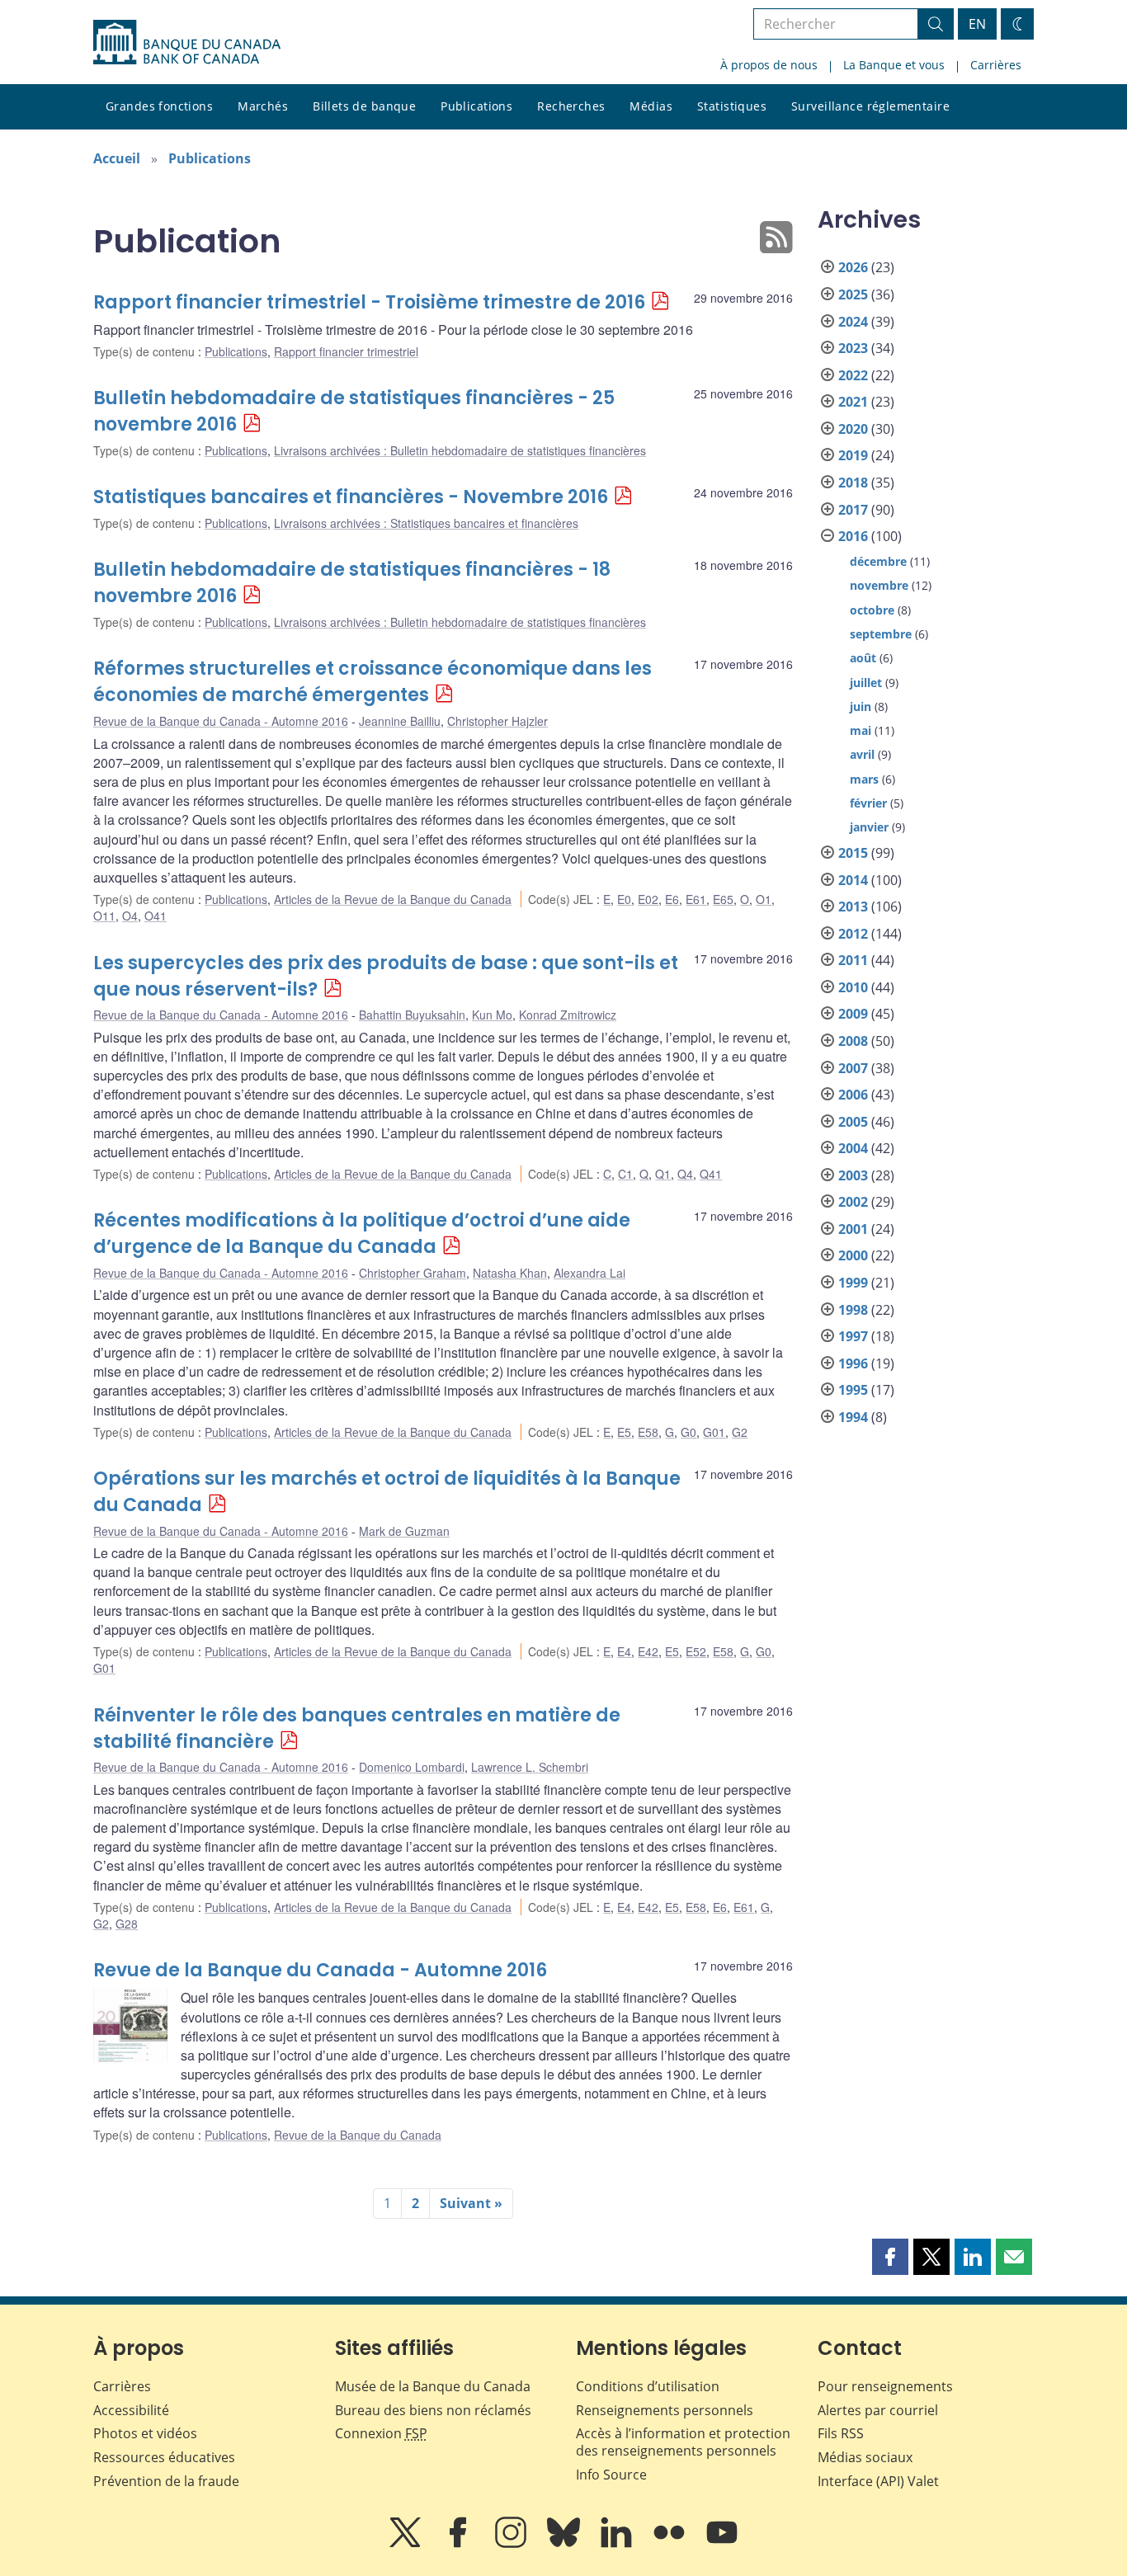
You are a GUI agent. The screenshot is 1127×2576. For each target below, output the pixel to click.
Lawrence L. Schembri (530, 1767)
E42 (648, 1651)
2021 (853, 402)
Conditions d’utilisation (648, 2386)
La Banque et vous (894, 65)
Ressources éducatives (164, 2457)
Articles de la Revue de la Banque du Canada (393, 899)
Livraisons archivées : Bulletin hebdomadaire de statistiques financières (460, 450)
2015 (853, 853)
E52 (696, 1651)
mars (864, 779)
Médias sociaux (865, 2457)
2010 (853, 987)
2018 (853, 483)
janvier (869, 827)
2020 (853, 429)
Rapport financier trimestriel (346, 351)
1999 (853, 1283)
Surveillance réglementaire (870, 106)
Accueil (117, 158)
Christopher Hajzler (497, 721)
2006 (853, 1095)
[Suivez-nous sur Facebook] (460, 2544)
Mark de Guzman (404, 1531)
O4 (130, 916)
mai (861, 730)
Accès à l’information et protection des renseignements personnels (683, 2442)
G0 (688, 1432)
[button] (890, 2257)
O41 (156, 916)
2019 (853, 455)
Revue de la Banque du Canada (358, 2135)
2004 (853, 1148)
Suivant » (471, 2203)
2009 (853, 1014)
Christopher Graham (413, 1273)
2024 (853, 322)
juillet (866, 683)
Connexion (381, 2433)
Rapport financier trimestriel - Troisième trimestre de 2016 (369, 302)
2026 (853, 267)
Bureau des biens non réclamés (433, 2410)
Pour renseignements (885, 2386)
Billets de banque (364, 106)
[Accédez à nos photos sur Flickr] (671, 2544)
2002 (853, 1202)
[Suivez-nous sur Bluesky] (565, 2544)
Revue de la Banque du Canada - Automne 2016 (221, 721)
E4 (624, 1651)
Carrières (996, 65)
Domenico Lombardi (412, 1767)
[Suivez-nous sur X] (407, 2544)
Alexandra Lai (589, 1273)
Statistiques (732, 106)
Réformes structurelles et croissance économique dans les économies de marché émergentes (373, 682)
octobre (872, 610)
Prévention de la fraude (166, 2481)
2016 (853, 536)
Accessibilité (131, 2410)
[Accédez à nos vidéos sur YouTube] (722, 2544)
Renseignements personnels (665, 2410)
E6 (672, 899)
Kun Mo (492, 1015)
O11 (104, 916)
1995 (853, 1390)
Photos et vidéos (145, 2433)
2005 (853, 1122)
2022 (853, 375)
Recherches (571, 106)
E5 (624, 1432)
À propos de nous (769, 65)
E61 (696, 899)
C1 (625, 1174)
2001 (853, 1229)
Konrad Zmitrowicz (568, 1015)
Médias (651, 106)
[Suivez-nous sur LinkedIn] (618, 2544)
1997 (853, 1336)
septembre (881, 634)
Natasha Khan (510, 1273)
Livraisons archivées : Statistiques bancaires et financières (426, 523)
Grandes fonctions (159, 106)
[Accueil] (187, 42)
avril (862, 754)
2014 (853, 880)
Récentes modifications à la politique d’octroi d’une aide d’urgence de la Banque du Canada (362, 1234)
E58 (648, 1432)
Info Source (611, 2475)
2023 (853, 348)
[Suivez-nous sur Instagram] (512, 2544)
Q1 (663, 1174)
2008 (853, 1041)
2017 (853, 510)
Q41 (711, 1174)
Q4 (685, 1174)
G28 (127, 1924)
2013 (853, 907)
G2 (740, 1432)
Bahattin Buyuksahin (412, 1015)
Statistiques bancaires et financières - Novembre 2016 (351, 497)
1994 (853, 1417)
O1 (764, 899)
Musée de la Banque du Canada (433, 2386)
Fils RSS (841, 2433)
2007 (853, 1068)
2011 (853, 960)
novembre (879, 585)
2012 (853, 934)
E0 (624, 899)
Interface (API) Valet (878, 2481)
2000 (853, 1255)
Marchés (263, 106)
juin (861, 706)
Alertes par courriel (878, 2410)
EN (977, 24)
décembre (878, 561)
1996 (853, 1363)
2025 (853, 294)
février (868, 803)
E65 (723, 899)
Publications (476, 106)
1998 (853, 1310)
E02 (648, 899)
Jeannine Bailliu (400, 721)
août (863, 658)
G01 (714, 1432)
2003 (853, 1175)
